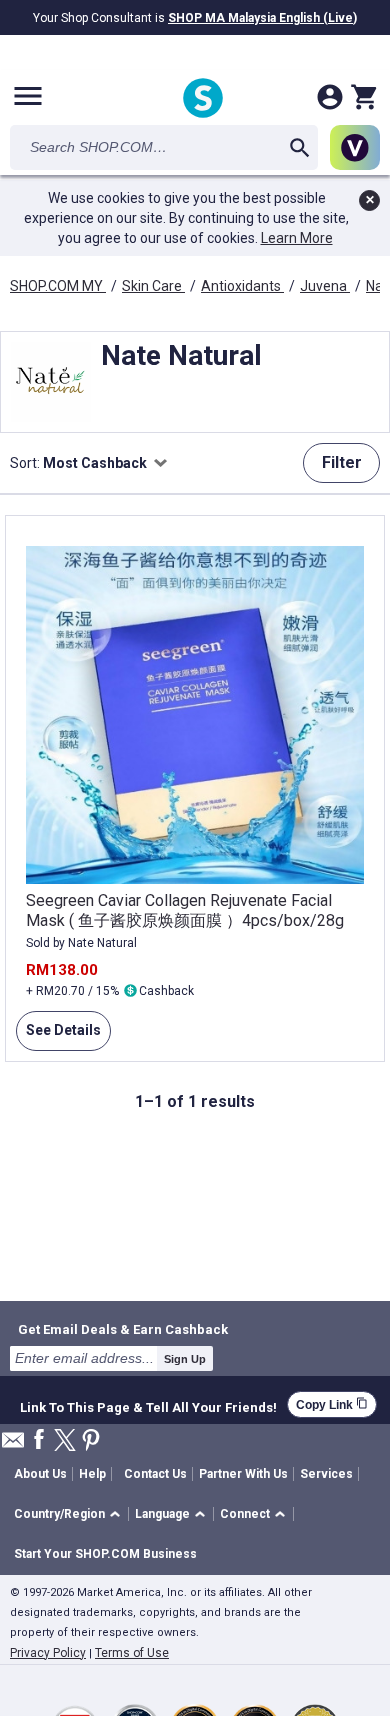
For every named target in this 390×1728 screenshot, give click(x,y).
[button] (70, 1514)
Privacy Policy (48, 1653)
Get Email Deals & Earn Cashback (123, 1329)
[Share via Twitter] (65, 1441)
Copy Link (332, 1404)
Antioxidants (242, 286)
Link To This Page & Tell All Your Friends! (148, 1405)
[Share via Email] (13, 1445)
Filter (342, 462)
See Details (58, 1036)
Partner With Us (243, 1474)
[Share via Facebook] (39, 1440)
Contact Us (155, 1474)
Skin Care (153, 286)
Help (92, 1474)
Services (326, 1474)
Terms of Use (132, 1653)
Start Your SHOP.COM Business (105, 1554)
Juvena (325, 286)
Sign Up (185, 1359)
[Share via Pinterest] (91, 1441)
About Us (40, 1474)
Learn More (297, 238)
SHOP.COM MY (58, 286)
